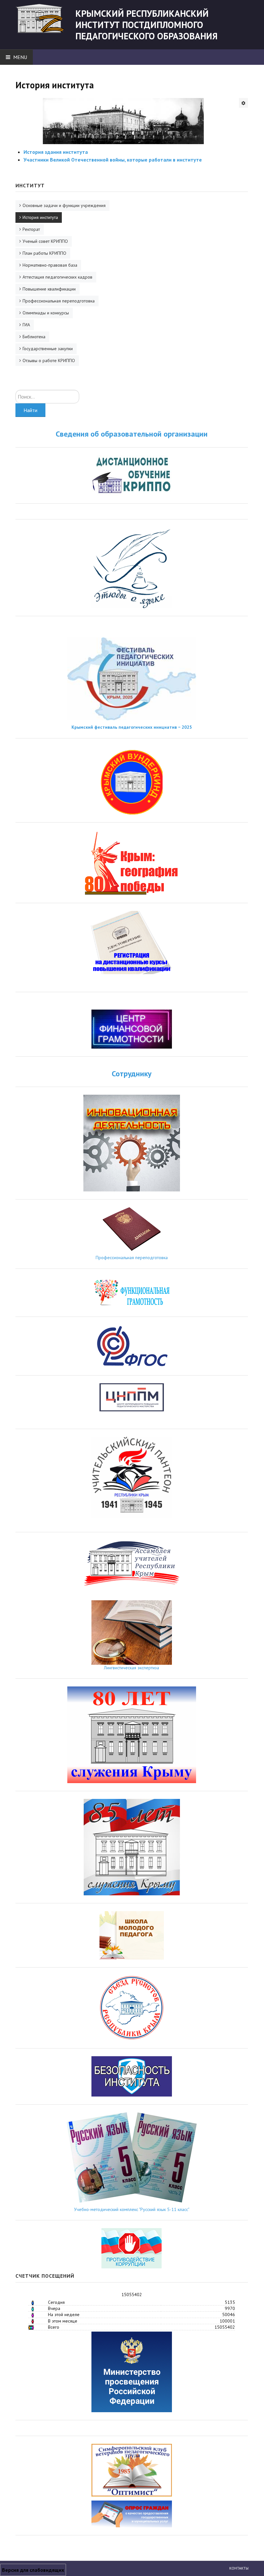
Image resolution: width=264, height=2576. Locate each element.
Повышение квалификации (49, 289)
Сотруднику (132, 1074)
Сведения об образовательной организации (132, 434)
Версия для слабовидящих (33, 2570)
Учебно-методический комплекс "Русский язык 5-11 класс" (132, 2209)
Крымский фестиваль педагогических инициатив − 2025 (132, 727)
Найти (30, 410)
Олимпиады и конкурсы (46, 313)
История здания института (56, 152)
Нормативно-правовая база (50, 265)
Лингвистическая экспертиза (132, 1668)
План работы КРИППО (44, 253)
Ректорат (31, 229)
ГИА (26, 325)
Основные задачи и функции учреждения (64, 205)
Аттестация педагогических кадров (57, 277)
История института (40, 217)
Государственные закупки (48, 349)
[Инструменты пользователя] (243, 103)
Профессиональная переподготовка (59, 301)
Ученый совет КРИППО (45, 241)
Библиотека (34, 337)
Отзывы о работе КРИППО (49, 360)
